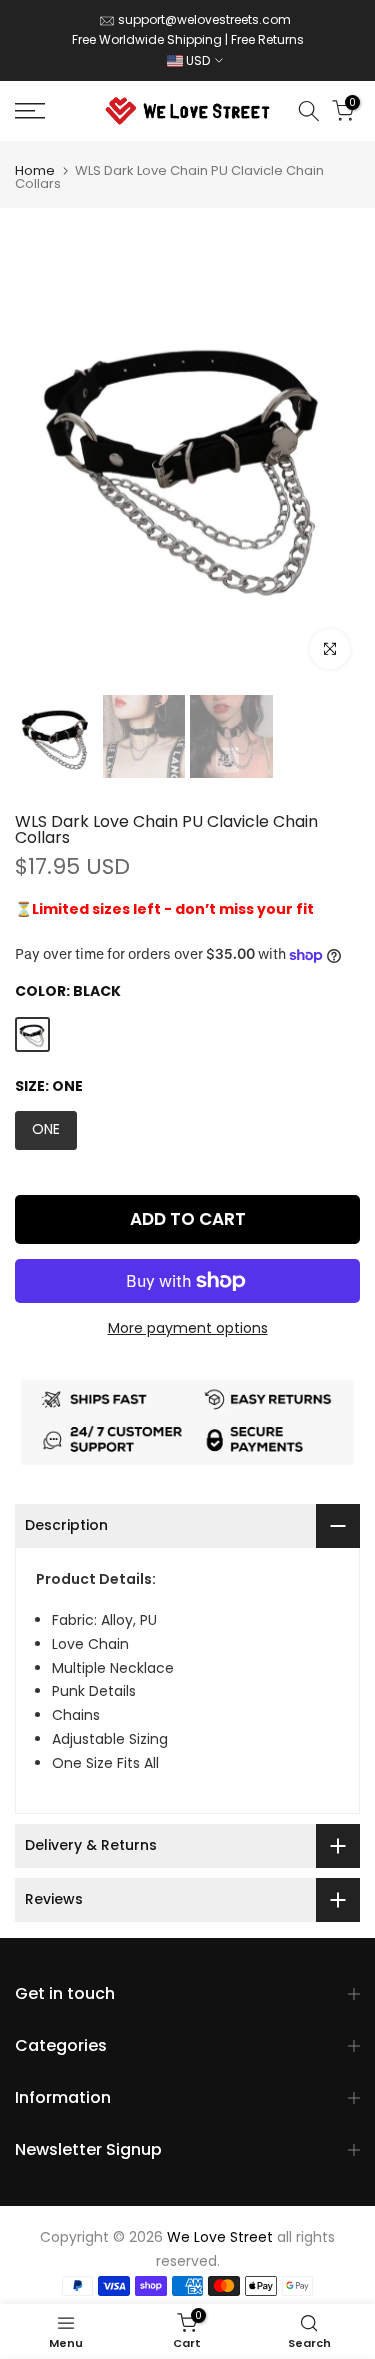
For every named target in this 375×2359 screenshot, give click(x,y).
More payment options (188, 1328)
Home (35, 170)
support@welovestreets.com (204, 19)
